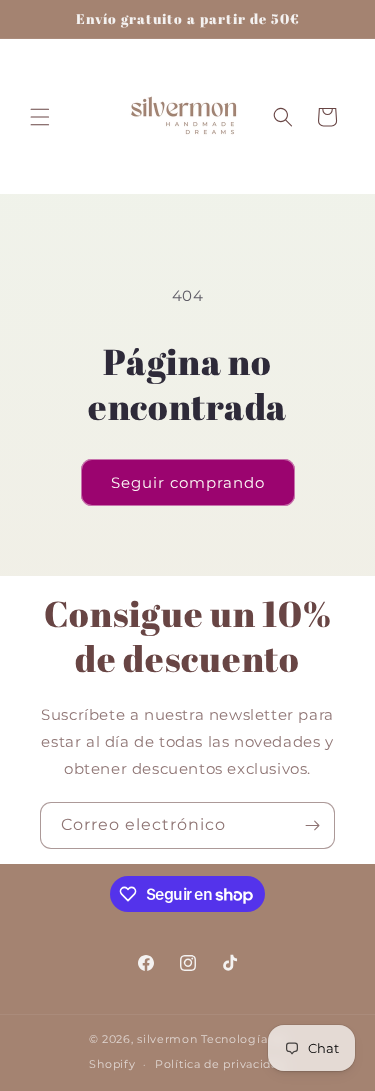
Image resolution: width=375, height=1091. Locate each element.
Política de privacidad (220, 1064)
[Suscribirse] (312, 825)
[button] (40, 117)
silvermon (167, 1039)
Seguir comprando (188, 482)
